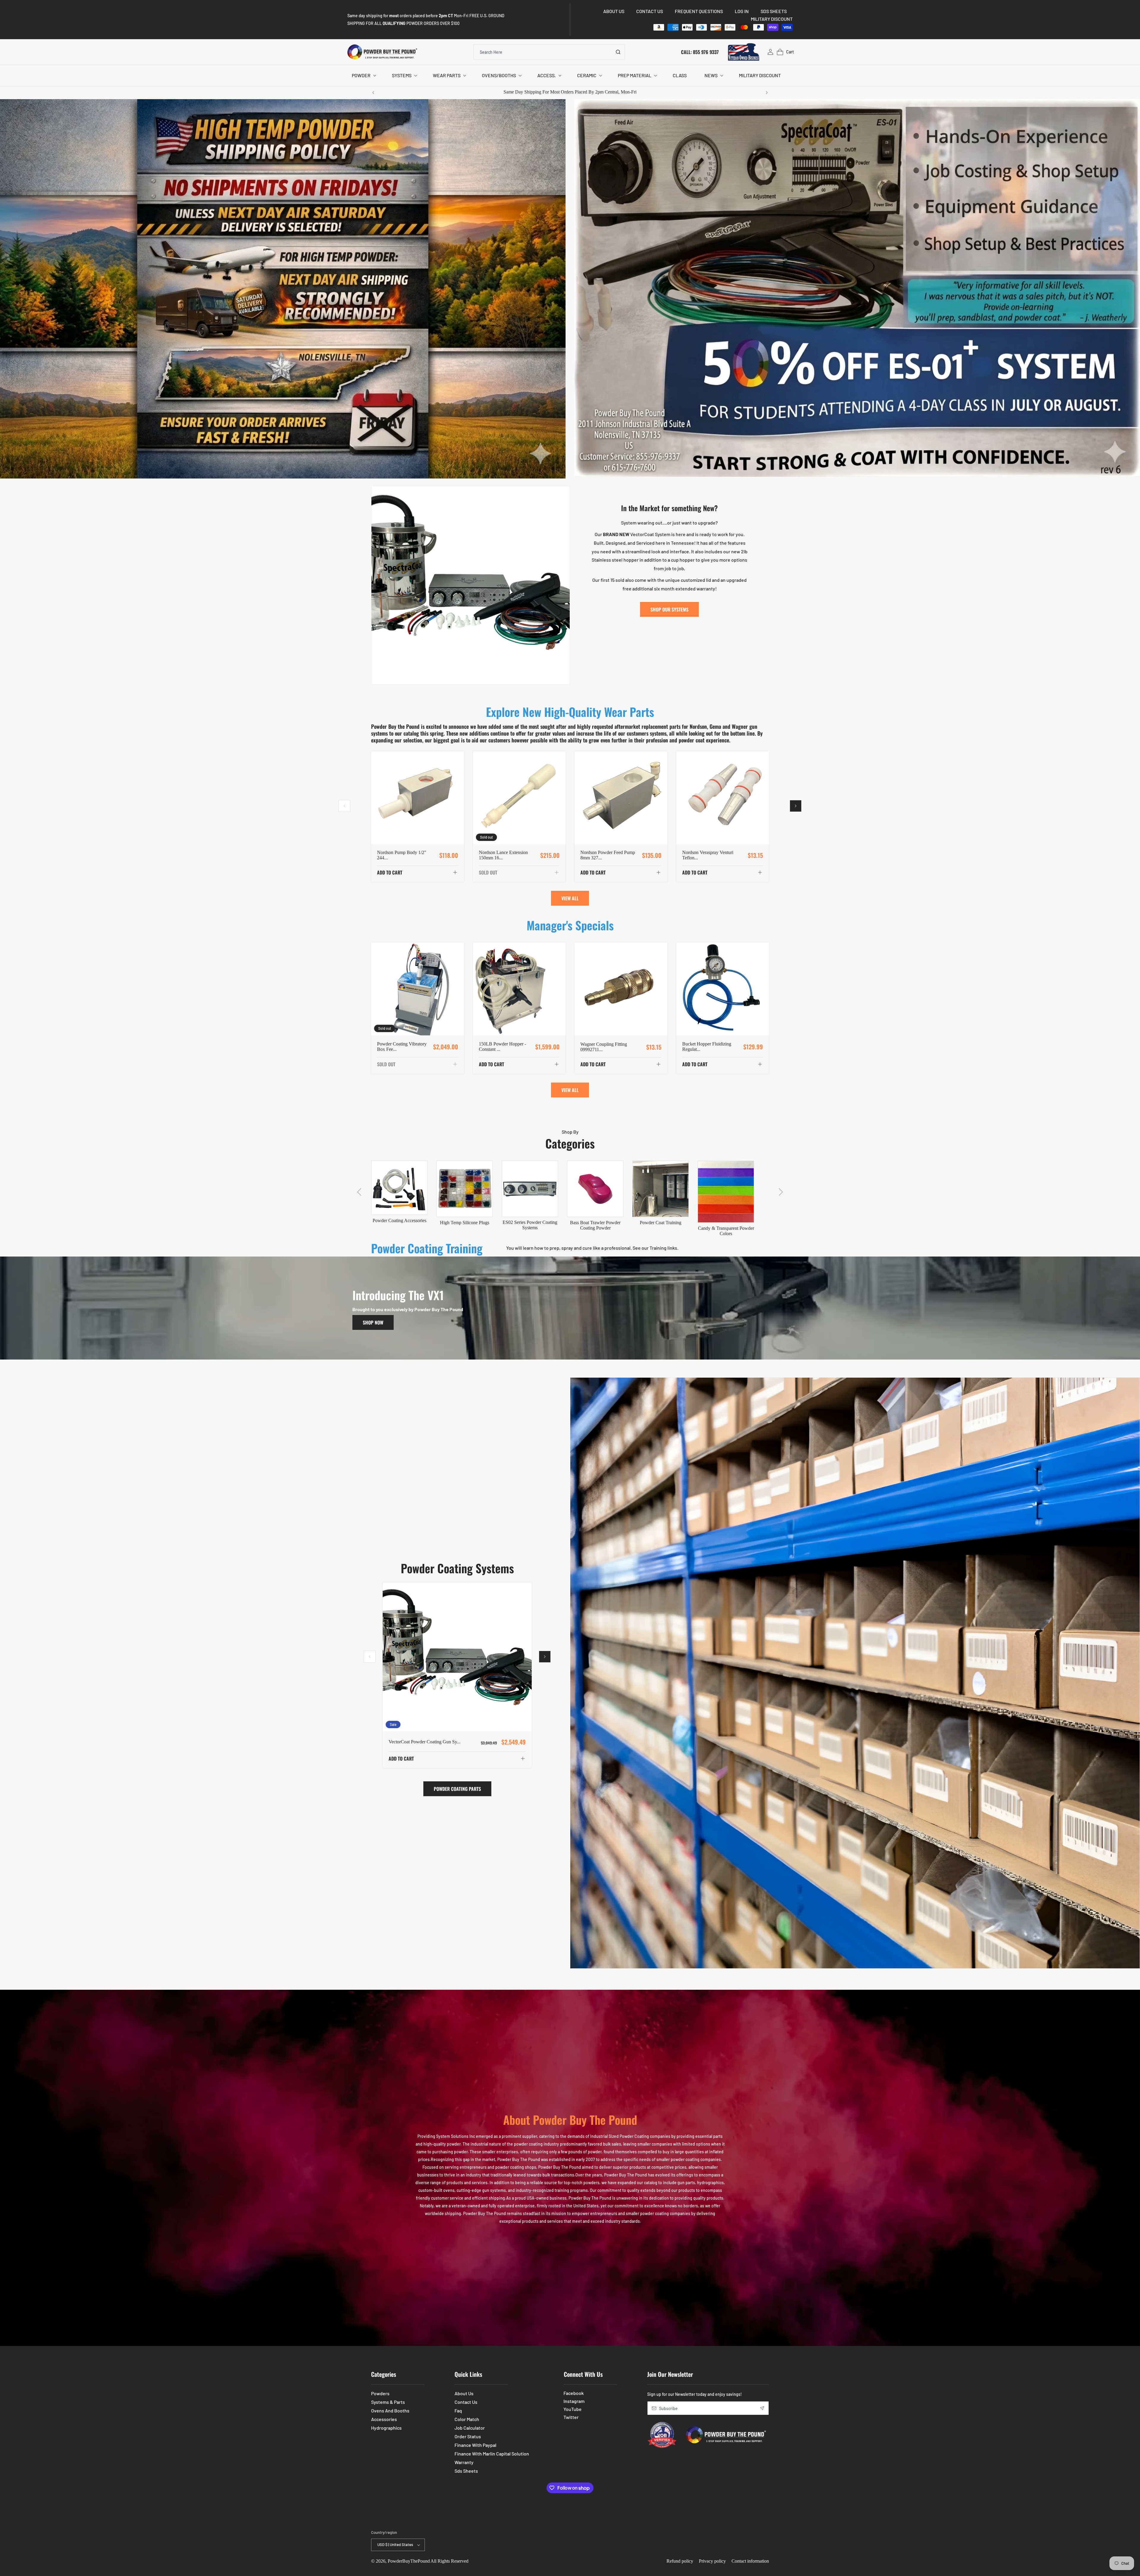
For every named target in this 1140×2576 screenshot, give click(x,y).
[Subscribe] (762, 2408)
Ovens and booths (390, 2411)
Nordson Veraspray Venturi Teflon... (708, 855)
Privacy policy (712, 2561)
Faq (458, 2411)
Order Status (468, 2436)
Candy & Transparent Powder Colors (726, 1231)
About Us (464, 2393)
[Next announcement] (767, 93)
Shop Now (373, 1322)
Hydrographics (386, 2428)
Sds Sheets (466, 2471)
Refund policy (680, 2561)
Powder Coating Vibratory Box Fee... (402, 1047)
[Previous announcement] (373, 93)
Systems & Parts (388, 2402)
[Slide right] (796, 806)
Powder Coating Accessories (399, 1220)
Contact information (750, 2561)
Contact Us (466, 2402)
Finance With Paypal (475, 2445)
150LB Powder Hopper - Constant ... (502, 1047)
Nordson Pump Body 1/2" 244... (402, 855)
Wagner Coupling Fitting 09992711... (604, 1047)
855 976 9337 (706, 52)
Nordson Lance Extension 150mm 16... (503, 855)
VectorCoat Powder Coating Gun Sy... (425, 1741)
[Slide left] (344, 806)
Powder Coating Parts (457, 1789)
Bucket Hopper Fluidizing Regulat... (707, 1047)
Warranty (464, 2462)
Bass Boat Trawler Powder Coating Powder (595, 1225)
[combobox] (549, 52)
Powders (380, 2393)
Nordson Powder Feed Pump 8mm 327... (608, 855)
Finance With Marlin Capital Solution (492, 2454)
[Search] (618, 52)
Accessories (384, 2419)
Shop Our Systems (669, 609)
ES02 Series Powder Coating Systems (530, 1225)
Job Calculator (470, 2428)
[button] (363, 76)
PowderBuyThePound (409, 2561)
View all (570, 898)
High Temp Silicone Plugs (465, 1223)
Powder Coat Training (661, 1223)
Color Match (467, 2419)
